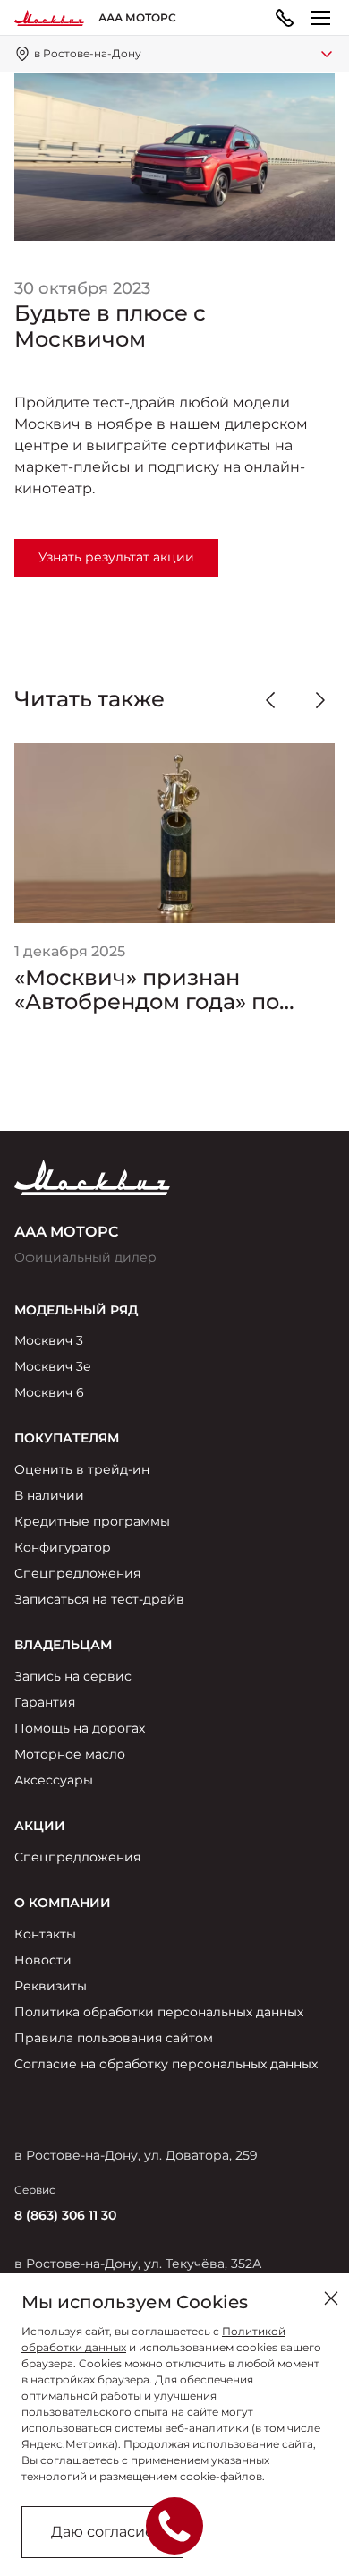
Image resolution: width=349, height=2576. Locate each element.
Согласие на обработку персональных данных (166, 2064)
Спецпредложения (77, 1573)
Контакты (45, 1934)
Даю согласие (102, 2532)
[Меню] (320, 18)
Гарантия (45, 1702)
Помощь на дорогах (80, 1728)
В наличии (49, 1495)
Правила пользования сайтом (114, 2038)
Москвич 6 (49, 1392)
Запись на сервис (73, 1676)
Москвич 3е (53, 1366)
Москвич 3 (49, 1340)
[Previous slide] (270, 700)
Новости (43, 1960)
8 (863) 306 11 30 (65, 2215)
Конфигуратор (63, 1547)
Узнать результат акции (116, 557)
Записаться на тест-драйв (99, 1599)
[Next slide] (320, 700)
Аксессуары (54, 1780)
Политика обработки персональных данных (159, 2012)
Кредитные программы (92, 1521)
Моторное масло (70, 1754)
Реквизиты (51, 1986)
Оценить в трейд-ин (82, 1469)
